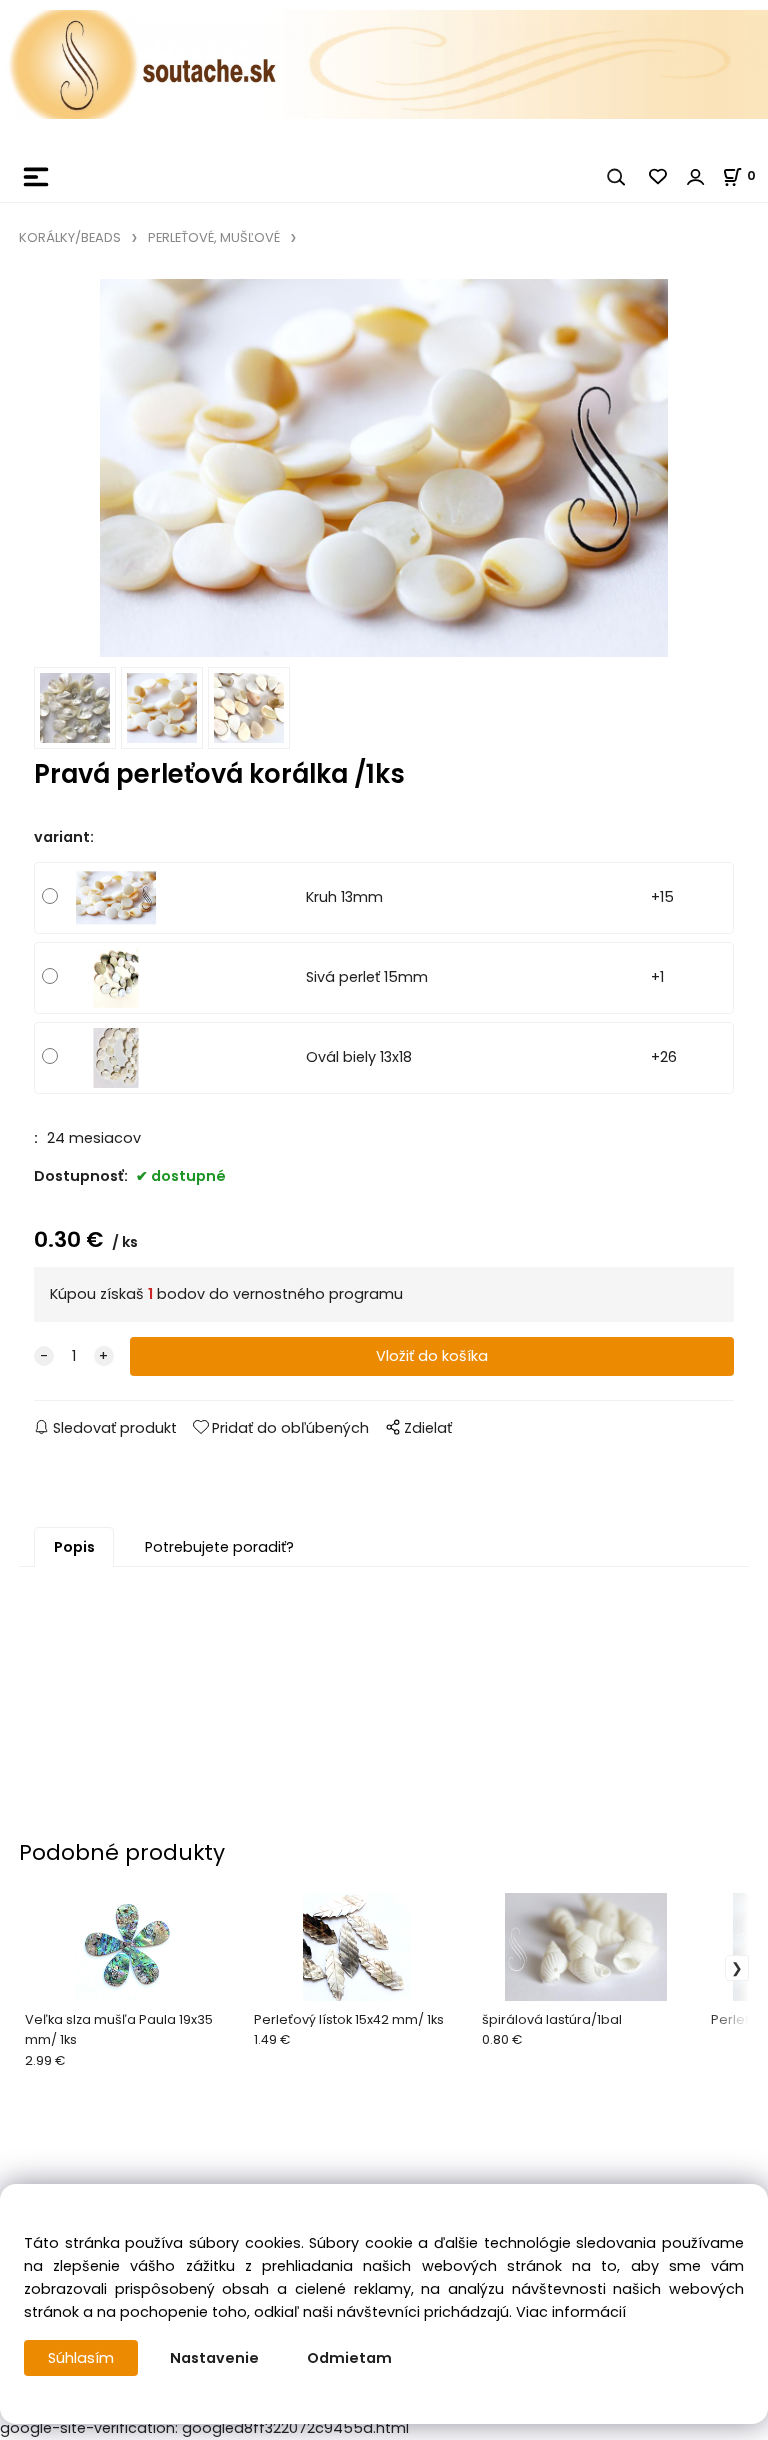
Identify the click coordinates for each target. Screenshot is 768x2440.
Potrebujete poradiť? (219, 1547)
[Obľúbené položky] (659, 177)
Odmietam (349, 2358)
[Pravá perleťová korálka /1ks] (384, 468)
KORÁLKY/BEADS (70, 237)
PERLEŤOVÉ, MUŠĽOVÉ (214, 237)
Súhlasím (81, 2358)
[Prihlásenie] (696, 177)
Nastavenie (214, 2358)
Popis (74, 1547)
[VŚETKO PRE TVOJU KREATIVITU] (384, 63)
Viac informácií (571, 2312)
